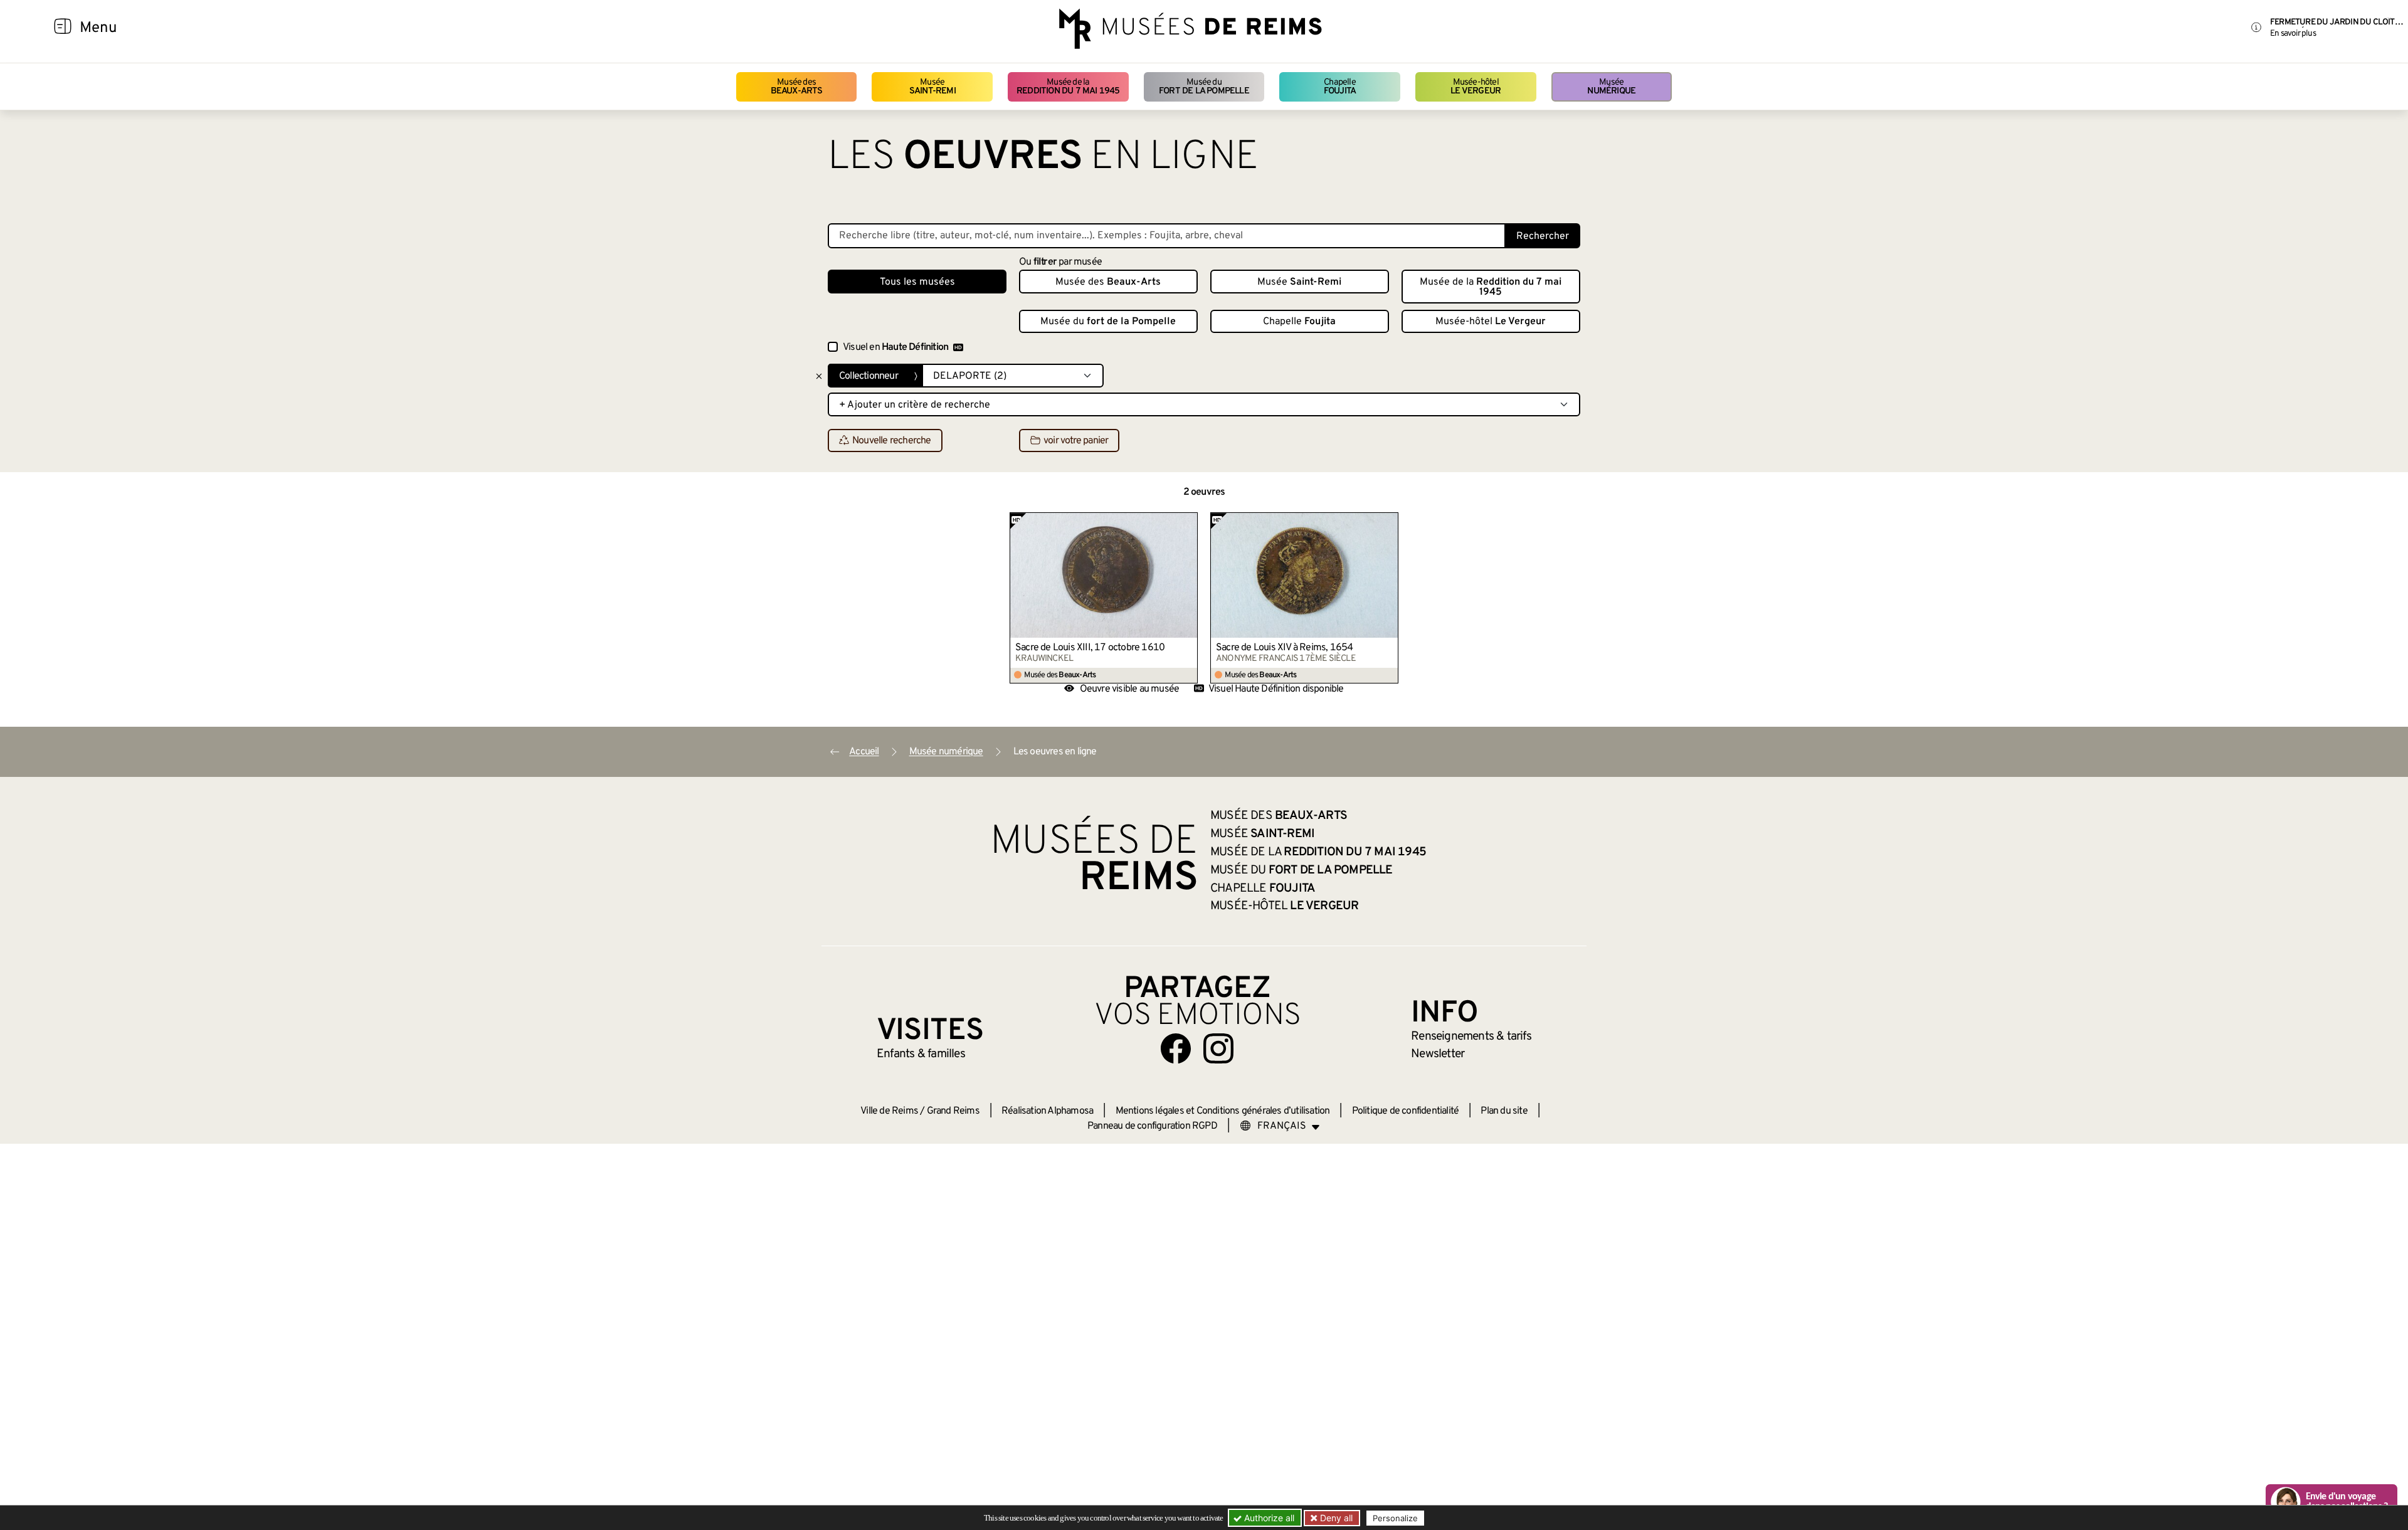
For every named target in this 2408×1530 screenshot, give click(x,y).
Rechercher (1543, 236)
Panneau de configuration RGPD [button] (1152, 1126)
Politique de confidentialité (1406, 1111)
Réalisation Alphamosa (1047, 1111)
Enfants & (921, 1054)
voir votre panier (1076, 441)
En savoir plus (2293, 34)
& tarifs (1471, 1037)
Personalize (1395, 1518)
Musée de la (1068, 87)
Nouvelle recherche (892, 441)
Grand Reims (953, 1111)
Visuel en (895, 347)
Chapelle (1340, 87)
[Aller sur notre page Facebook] (1176, 1048)
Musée (932, 87)
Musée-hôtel (1476, 87)
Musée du (1204, 87)
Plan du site (1504, 1111)
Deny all (1335, 1518)
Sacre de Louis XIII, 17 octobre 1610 (1090, 648)
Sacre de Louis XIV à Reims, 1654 (1284, 648)
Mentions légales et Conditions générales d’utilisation (1223, 1111)
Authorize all (1268, 1518)
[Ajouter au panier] (1188, 522)
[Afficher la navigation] (63, 28)
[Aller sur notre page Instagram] (1218, 1048)
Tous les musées (917, 282)
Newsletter (1438, 1054)
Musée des (797, 87)
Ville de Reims (889, 1111)
